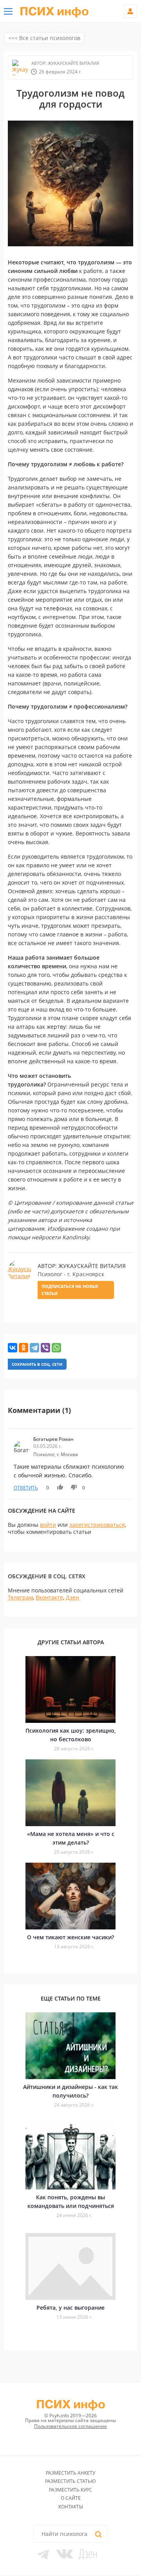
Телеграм (20, 1597)
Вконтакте (49, 1597)
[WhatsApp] (56, 1348)
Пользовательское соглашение (70, 2426)
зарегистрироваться (97, 1525)
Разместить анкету (70, 2473)
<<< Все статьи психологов (44, 38)
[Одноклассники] (23, 1348)
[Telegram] (34, 1348)
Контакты (71, 2507)
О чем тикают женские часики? (70, 1937)
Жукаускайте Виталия (73, 63)
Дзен (72, 1597)
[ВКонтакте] (13, 1348)
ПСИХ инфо (54, 12)
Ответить (26, 1488)
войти (48, 1525)
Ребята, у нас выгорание (70, 2308)
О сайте (71, 2498)
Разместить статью (70, 2481)
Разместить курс (70, 2490)
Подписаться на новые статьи (70, 1290)
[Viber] (45, 1348)
